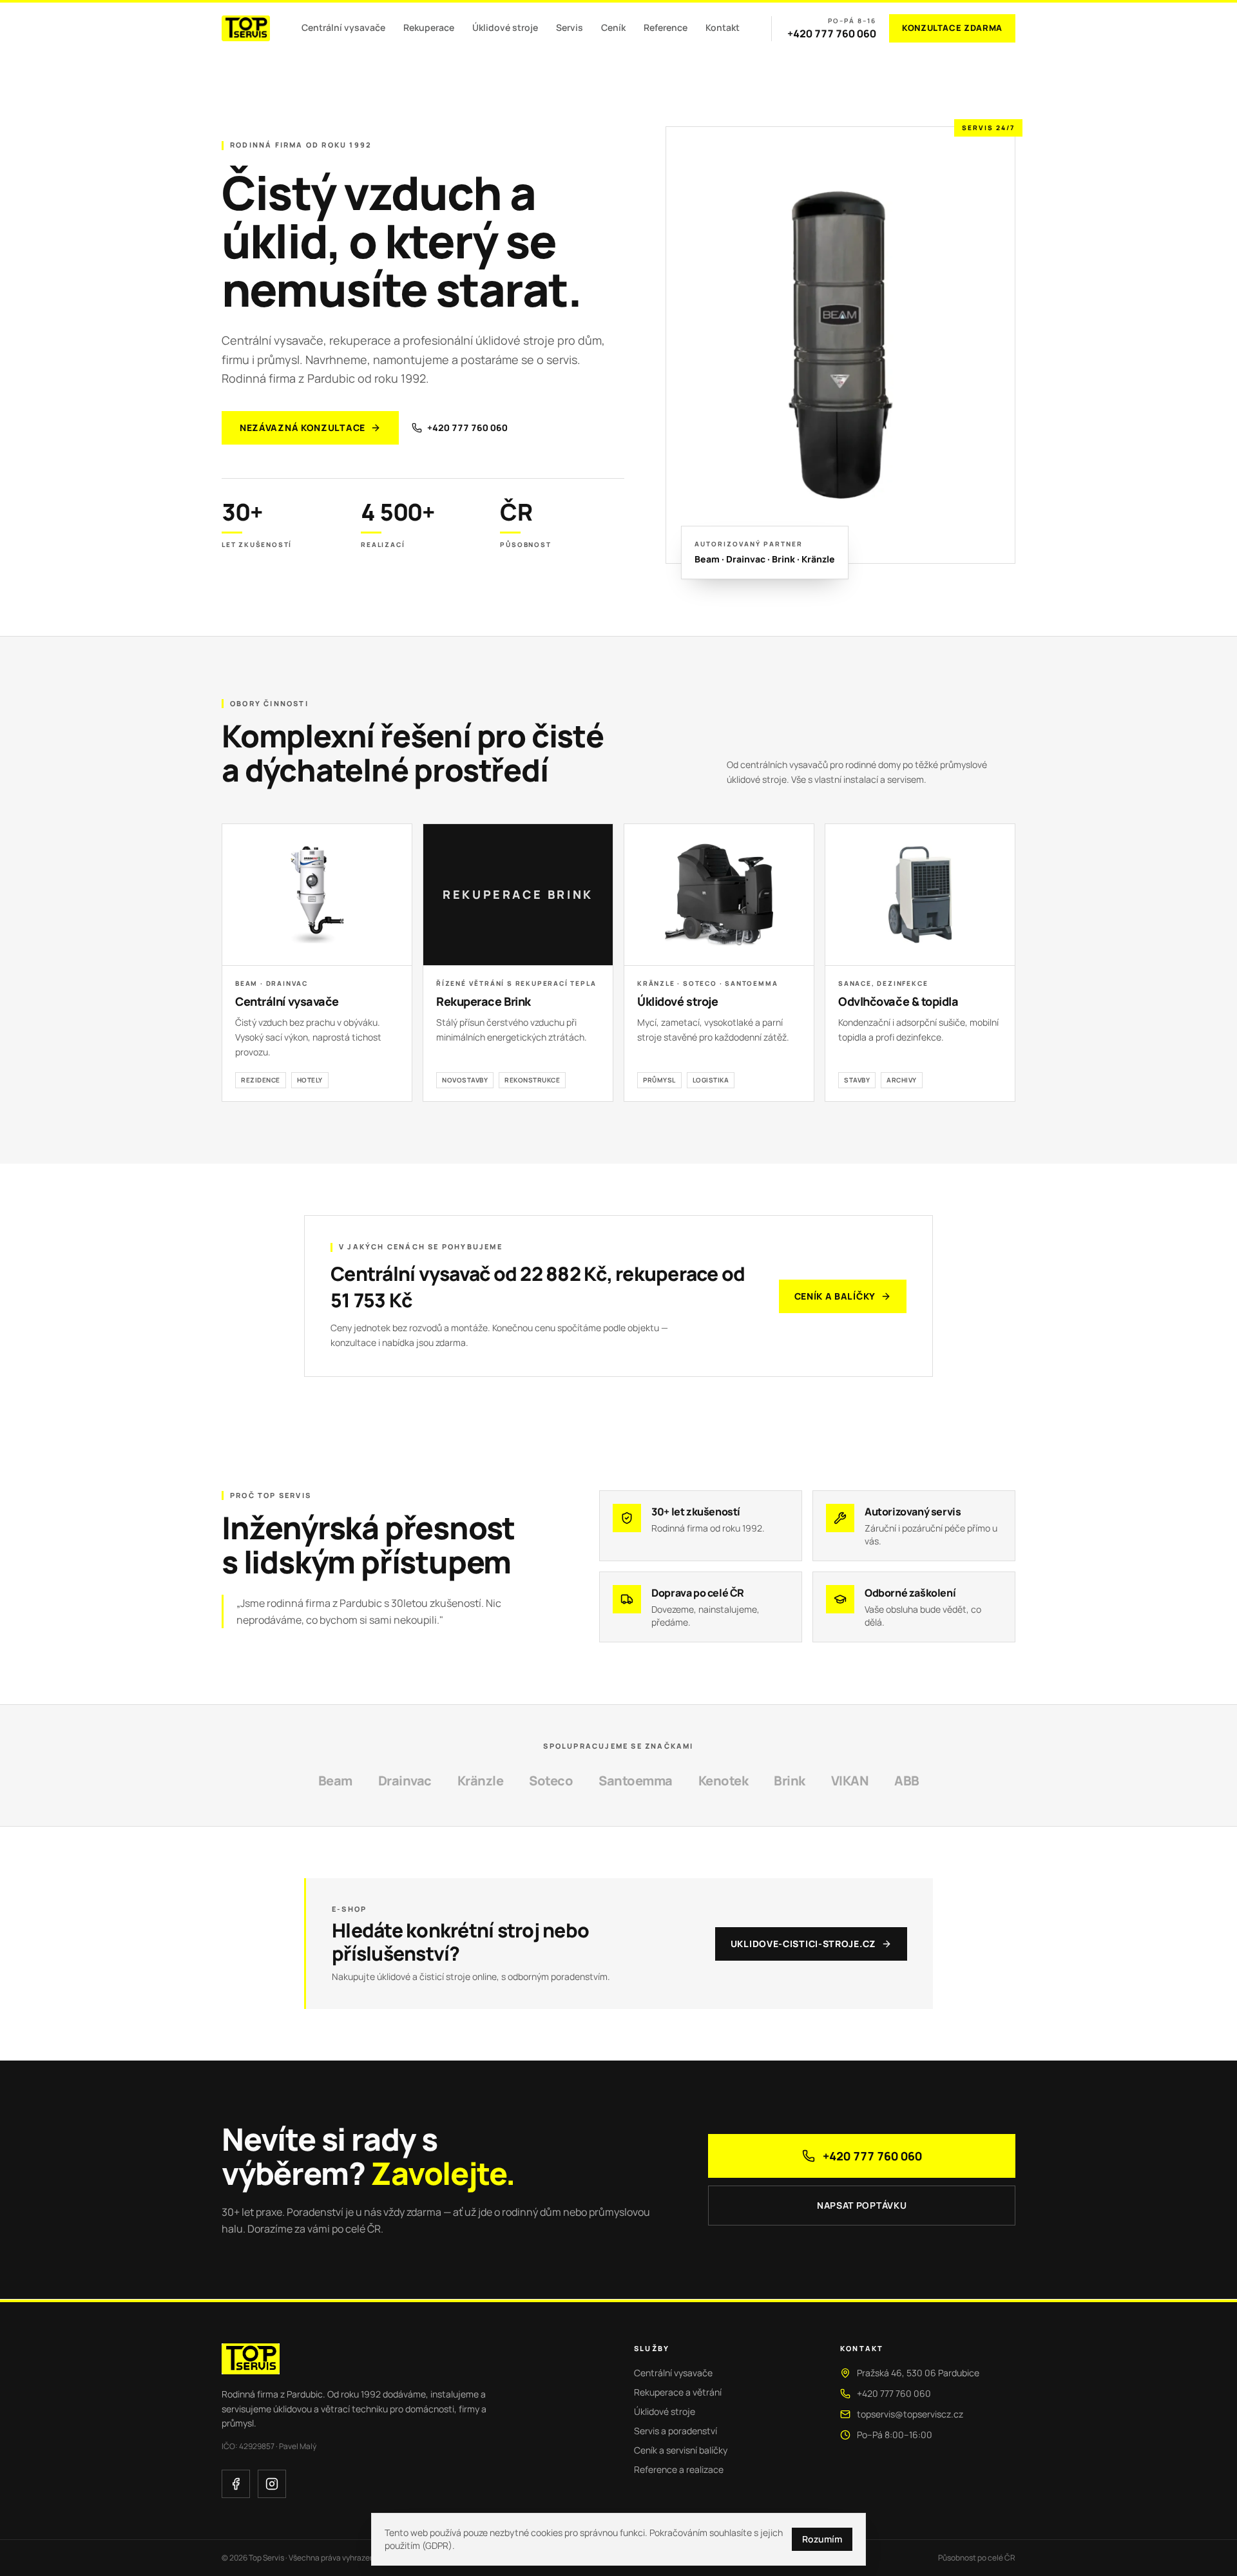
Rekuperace (429, 27)
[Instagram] (272, 2484)
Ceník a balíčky (835, 1296)
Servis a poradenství (676, 2431)
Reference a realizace (679, 2469)
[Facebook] (236, 2484)
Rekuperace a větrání (678, 2392)
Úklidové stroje (505, 27)
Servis (570, 27)
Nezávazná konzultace (302, 428)
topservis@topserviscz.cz (910, 2414)
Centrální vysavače (343, 27)
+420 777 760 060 (832, 34)
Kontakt (723, 27)
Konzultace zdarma (952, 28)
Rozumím (822, 2539)
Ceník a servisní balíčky (681, 2450)
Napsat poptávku (862, 2205)
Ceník (613, 27)
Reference (666, 27)
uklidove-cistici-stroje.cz (803, 1944)
